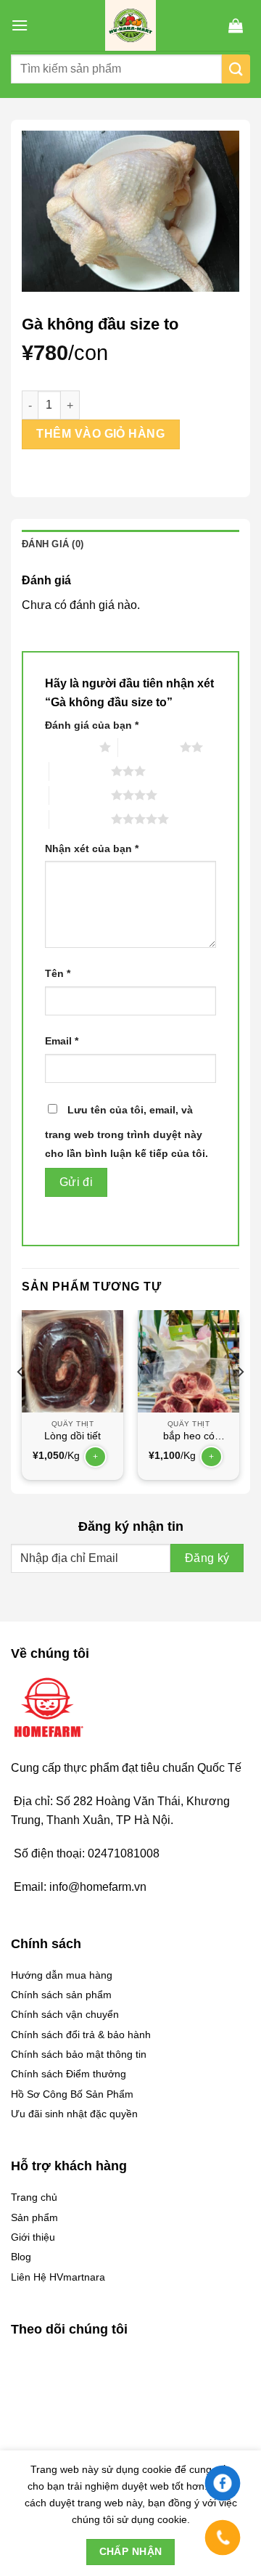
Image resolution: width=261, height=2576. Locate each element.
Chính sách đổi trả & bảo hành (81, 2035)
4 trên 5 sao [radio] (80, 795)
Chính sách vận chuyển (65, 2014)
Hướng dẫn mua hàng (62, 1975)
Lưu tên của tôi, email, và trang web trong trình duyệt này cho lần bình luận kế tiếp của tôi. (127, 1132)
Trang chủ (34, 2197)
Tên (58, 973)
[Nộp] (236, 69)
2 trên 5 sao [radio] (149, 747)
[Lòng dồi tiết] (72, 1361)
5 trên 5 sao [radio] (80, 819)
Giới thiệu (33, 2237)
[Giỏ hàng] (236, 25)
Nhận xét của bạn (92, 849)
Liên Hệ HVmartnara (58, 2277)
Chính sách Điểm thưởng (69, 2074)
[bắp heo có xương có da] (188, 1361)
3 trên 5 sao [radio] (80, 771)
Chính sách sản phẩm (61, 1995)
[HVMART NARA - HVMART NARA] (130, 25)
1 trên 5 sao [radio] (69, 747)
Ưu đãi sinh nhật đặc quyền (74, 2114)
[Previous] (21, 1401)
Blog (21, 2257)
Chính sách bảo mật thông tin (79, 2054)
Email (62, 1041)
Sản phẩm (34, 2217)
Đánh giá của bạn (92, 725)
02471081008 (124, 1853)
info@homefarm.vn (98, 1887)
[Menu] (20, 25)
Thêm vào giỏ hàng (100, 434)
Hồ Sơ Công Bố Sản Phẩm (72, 2094)
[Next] (240, 1401)
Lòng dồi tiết (72, 1436)
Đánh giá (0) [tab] (53, 544)
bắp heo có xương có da (188, 1437)
